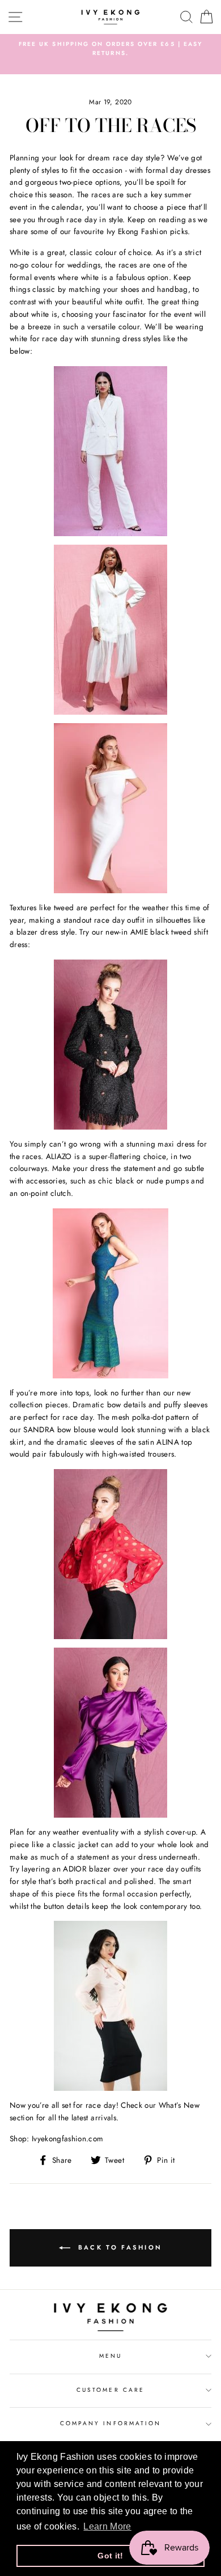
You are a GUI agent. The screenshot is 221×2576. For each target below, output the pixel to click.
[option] (110, 49)
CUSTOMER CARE (110, 2390)
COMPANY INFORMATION (110, 2423)
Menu (110, 2356)
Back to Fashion (119, 2247)
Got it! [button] (110, 2556)
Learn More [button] (107, 2526)
